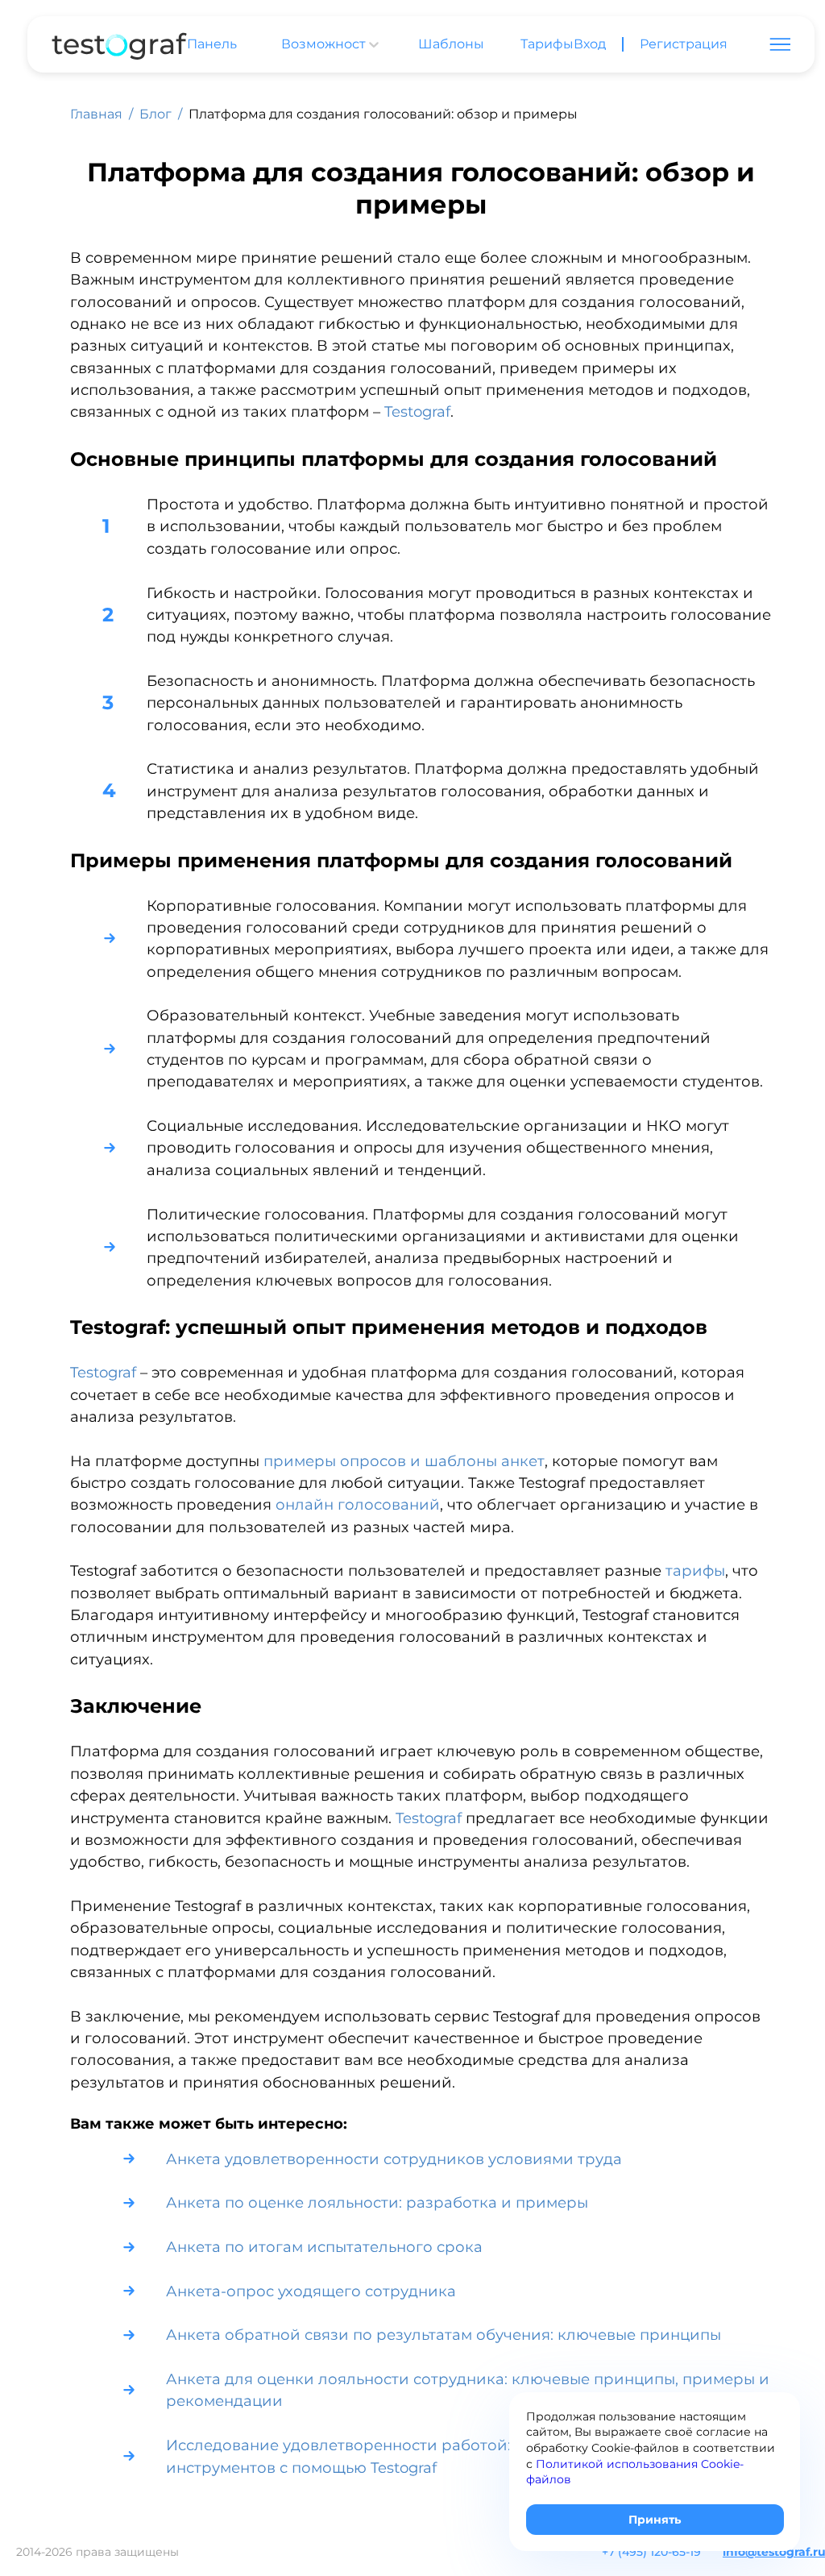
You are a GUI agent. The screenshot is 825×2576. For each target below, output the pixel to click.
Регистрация (684, 44)
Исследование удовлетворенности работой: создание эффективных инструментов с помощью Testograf (431, 2456)
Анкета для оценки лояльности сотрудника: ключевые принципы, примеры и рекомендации (468, 2390)
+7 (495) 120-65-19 (651, 2552)
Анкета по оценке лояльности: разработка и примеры (377, 2202)
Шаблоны (451, 44)
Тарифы (547, 44)
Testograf (417, 411)
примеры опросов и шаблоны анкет (404, 1461)
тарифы (695, 1571)
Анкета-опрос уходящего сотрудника (311, 2291)
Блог (155, 114)
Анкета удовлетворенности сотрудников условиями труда (394, 2159)
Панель (212, 44)
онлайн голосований (358, 1504)
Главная (96, 114)
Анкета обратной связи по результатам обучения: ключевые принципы (444, 2335)
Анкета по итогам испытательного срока (324, 2247)
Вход (590, 44)
